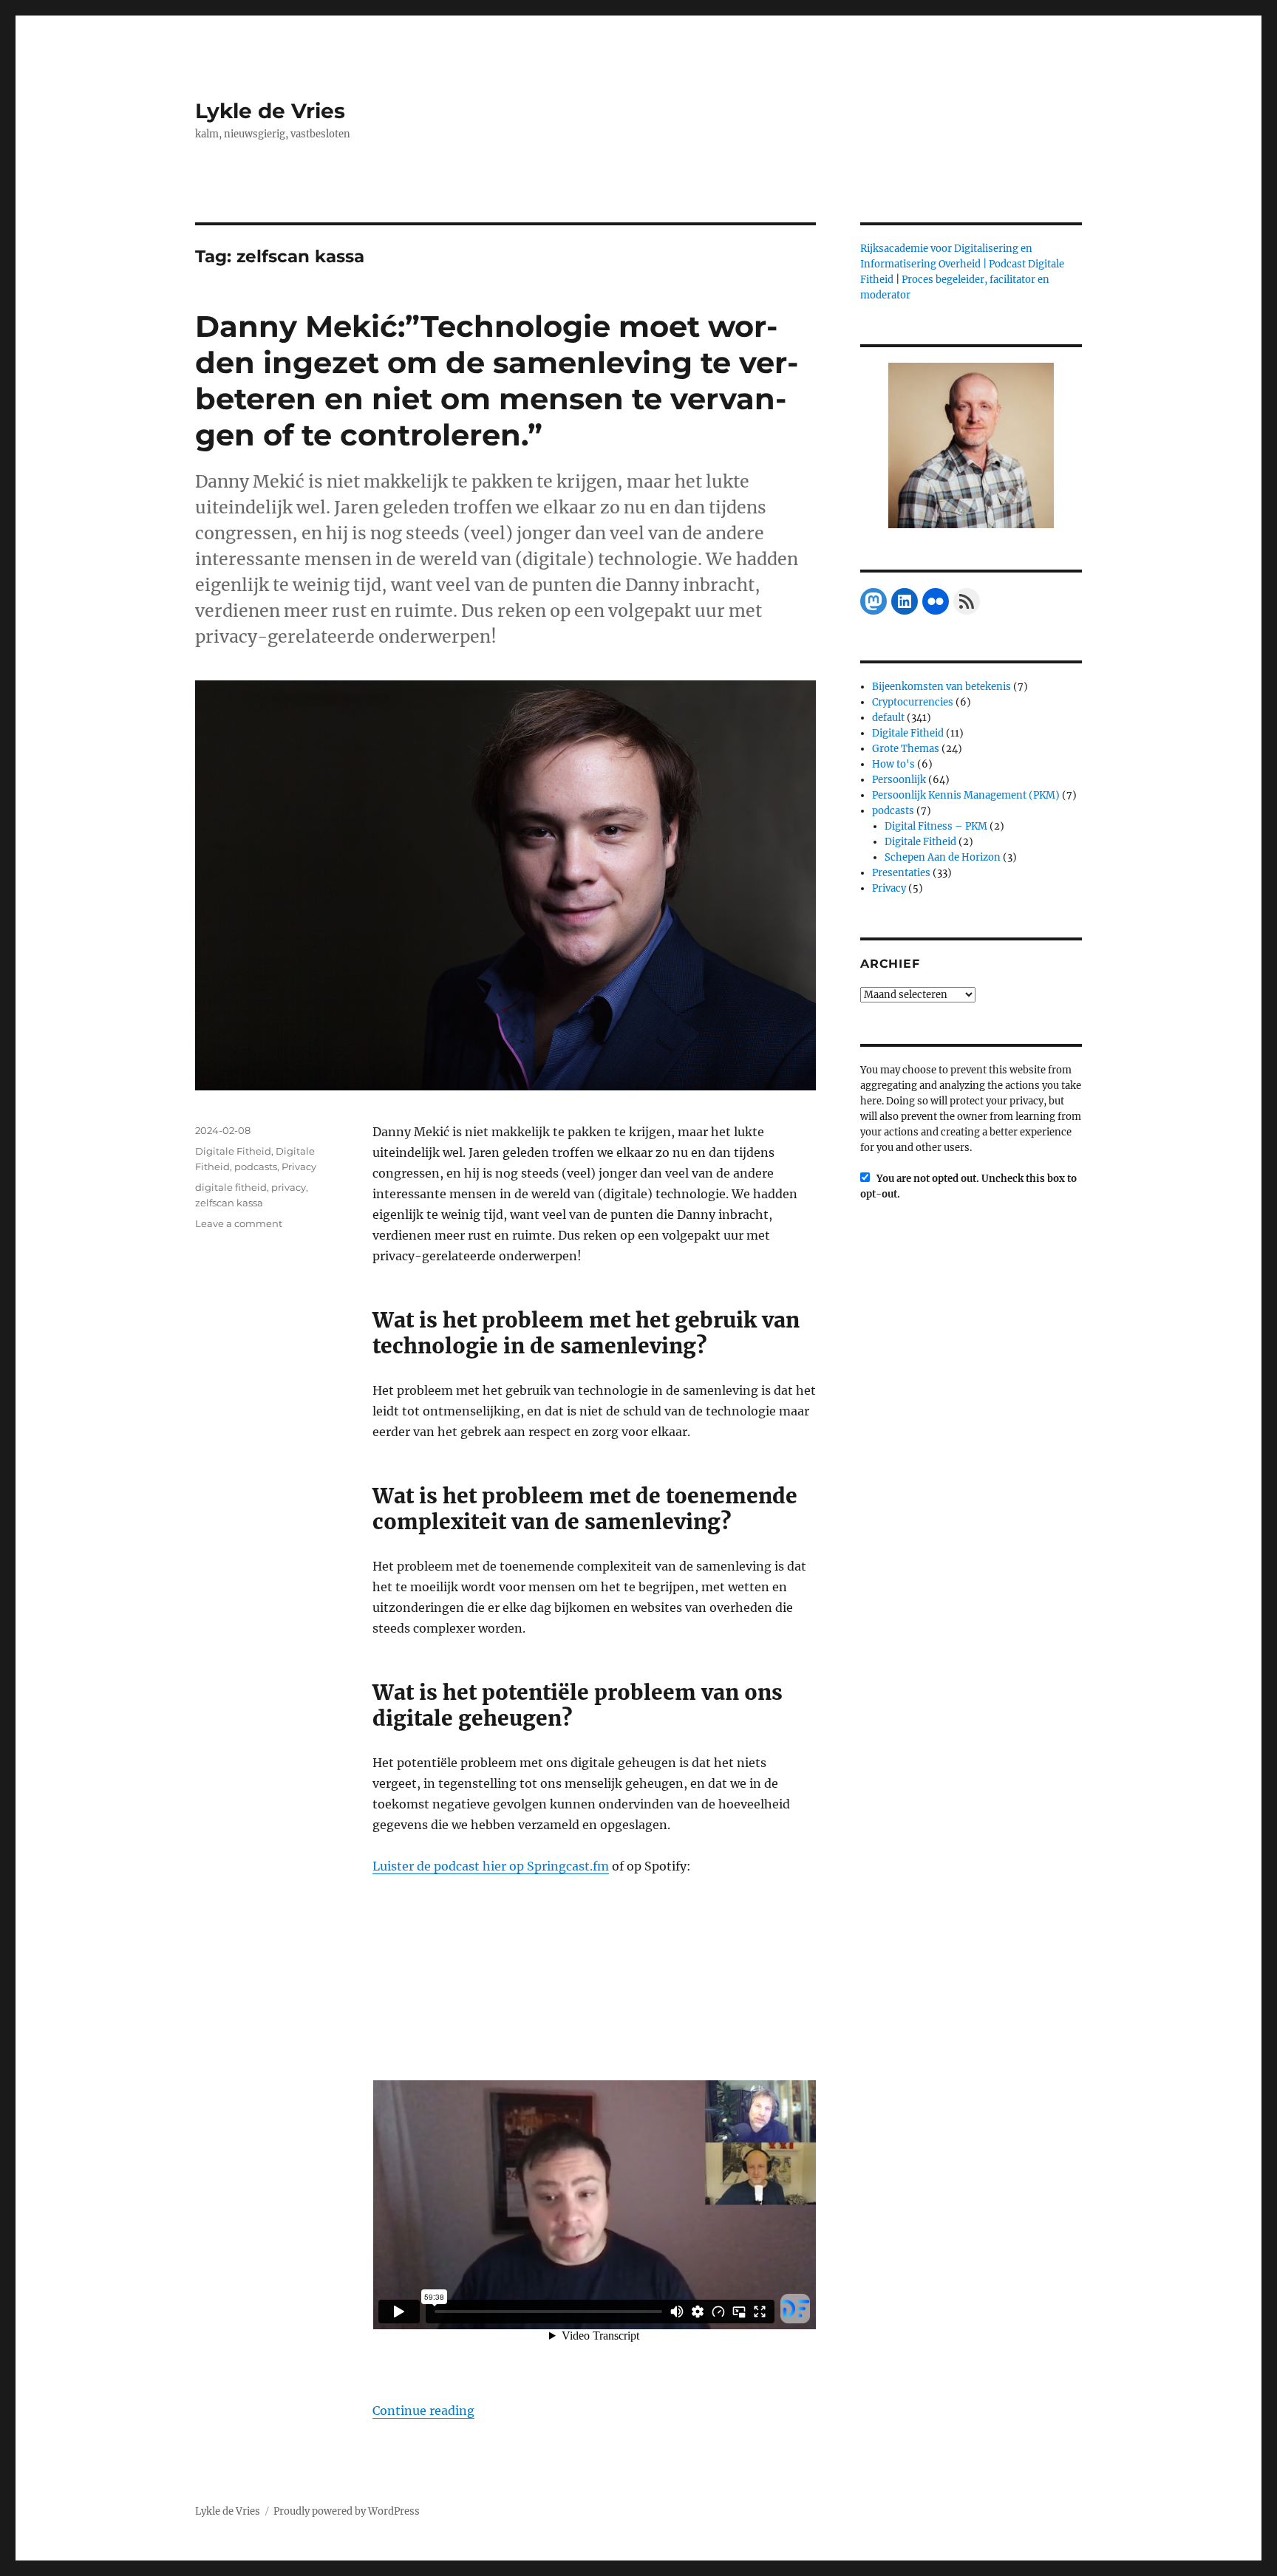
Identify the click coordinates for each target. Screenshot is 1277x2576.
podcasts (256, 1166)
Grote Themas (906, 749)
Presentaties (901, 873)
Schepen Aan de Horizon (943, 857)
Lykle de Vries (270, 111)
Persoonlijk (899, 780)
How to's (893, 764)
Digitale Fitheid (233, 1151)
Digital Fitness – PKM (936, 826)
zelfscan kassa (229, 1203)
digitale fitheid (231, 1187)
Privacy (299, 1166)
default (888, 718)
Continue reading (423, 2411)
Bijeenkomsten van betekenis (941, 687)
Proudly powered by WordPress (347, 2511)
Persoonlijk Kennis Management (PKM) (966, 795)
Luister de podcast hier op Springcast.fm (491, 1866)
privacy (289, 1187)
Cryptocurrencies (913, 702)
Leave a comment (239, 1223)
